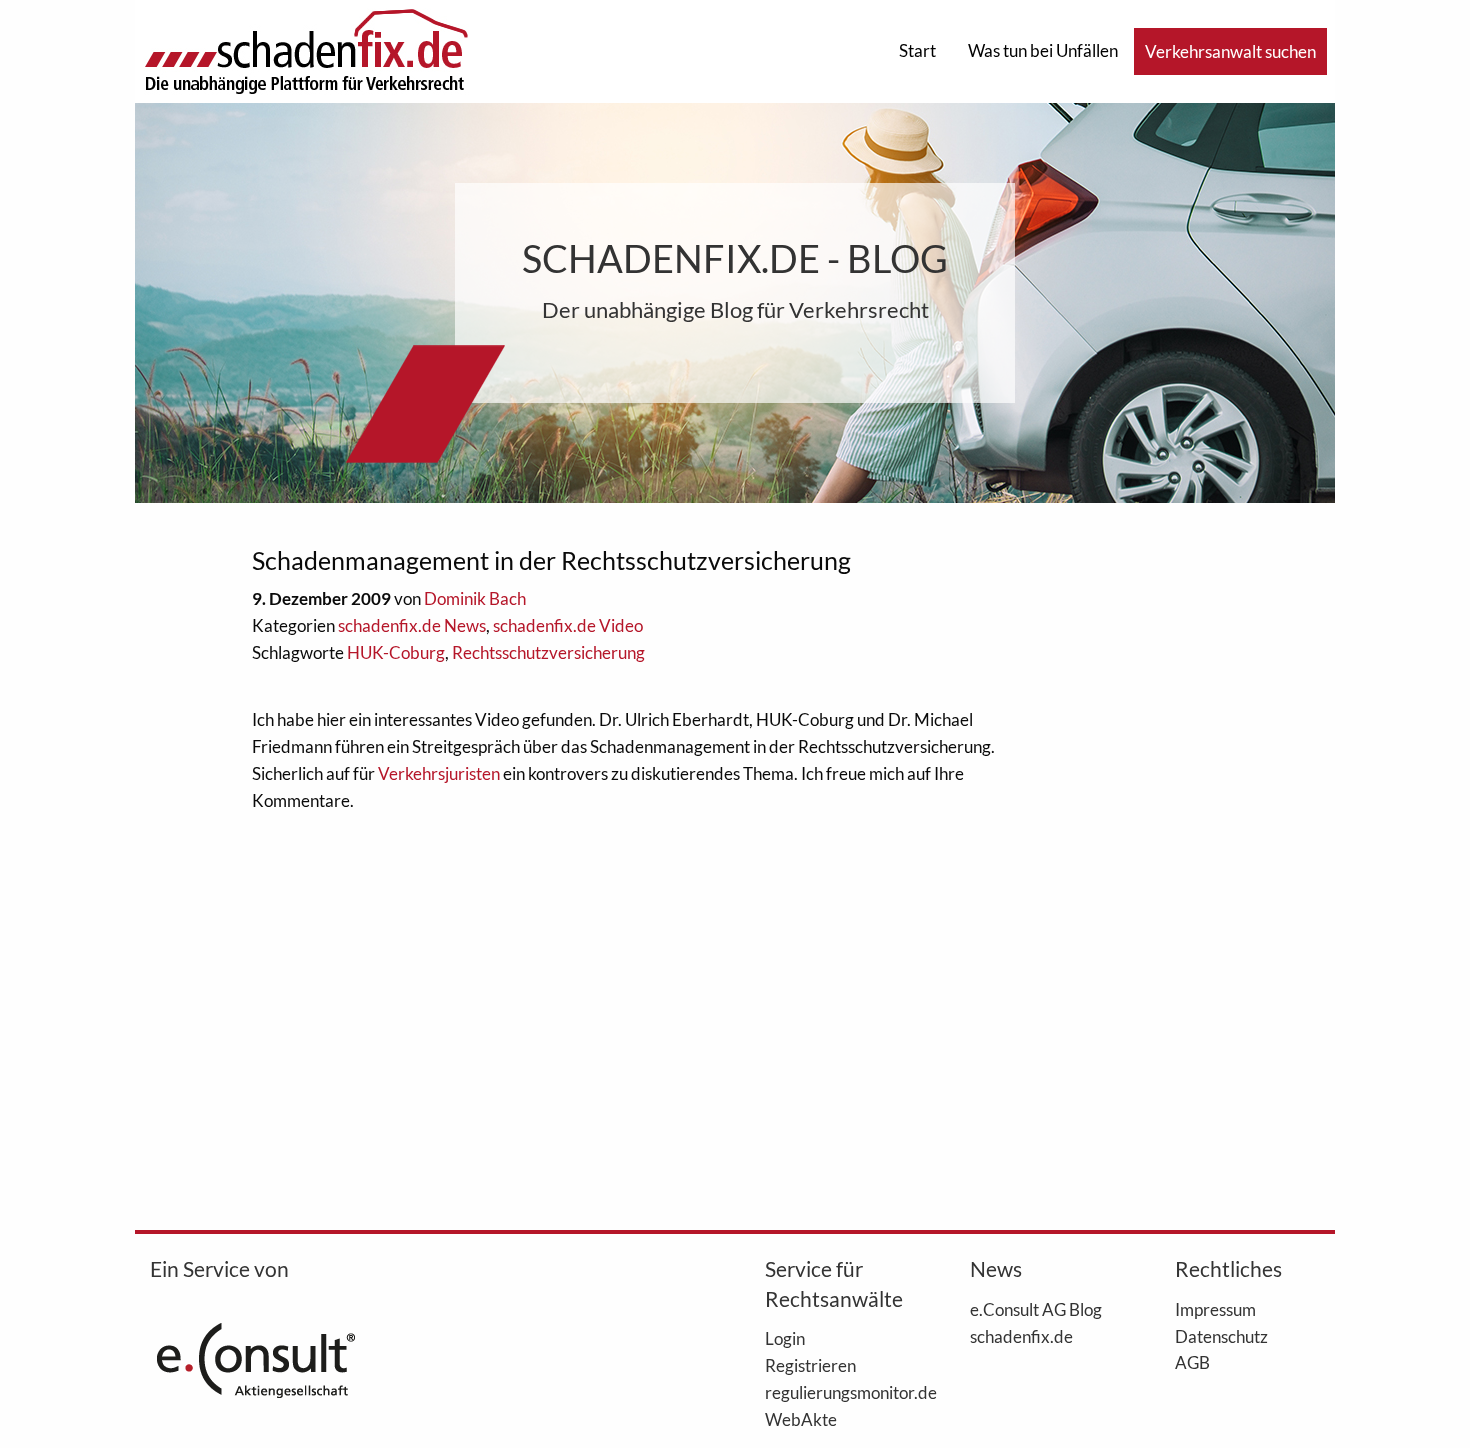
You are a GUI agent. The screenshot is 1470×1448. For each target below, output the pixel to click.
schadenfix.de (1021, 1336)
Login (785, 1338)
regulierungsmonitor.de (837, 1392)
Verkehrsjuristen (439, 773)
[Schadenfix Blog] (306, 49)
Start (917, 50)
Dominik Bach (475, 598)
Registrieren (810, 1365)
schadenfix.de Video (568, 625)
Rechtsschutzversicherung (548, 652)
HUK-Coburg (396, 652)
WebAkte (801, 1419)
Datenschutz (1221, 1336)
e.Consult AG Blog (1036, 1309)
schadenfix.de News (412, 625)
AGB (1192, 1362)
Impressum (1215, 1309)
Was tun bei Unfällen (1043, 50)
